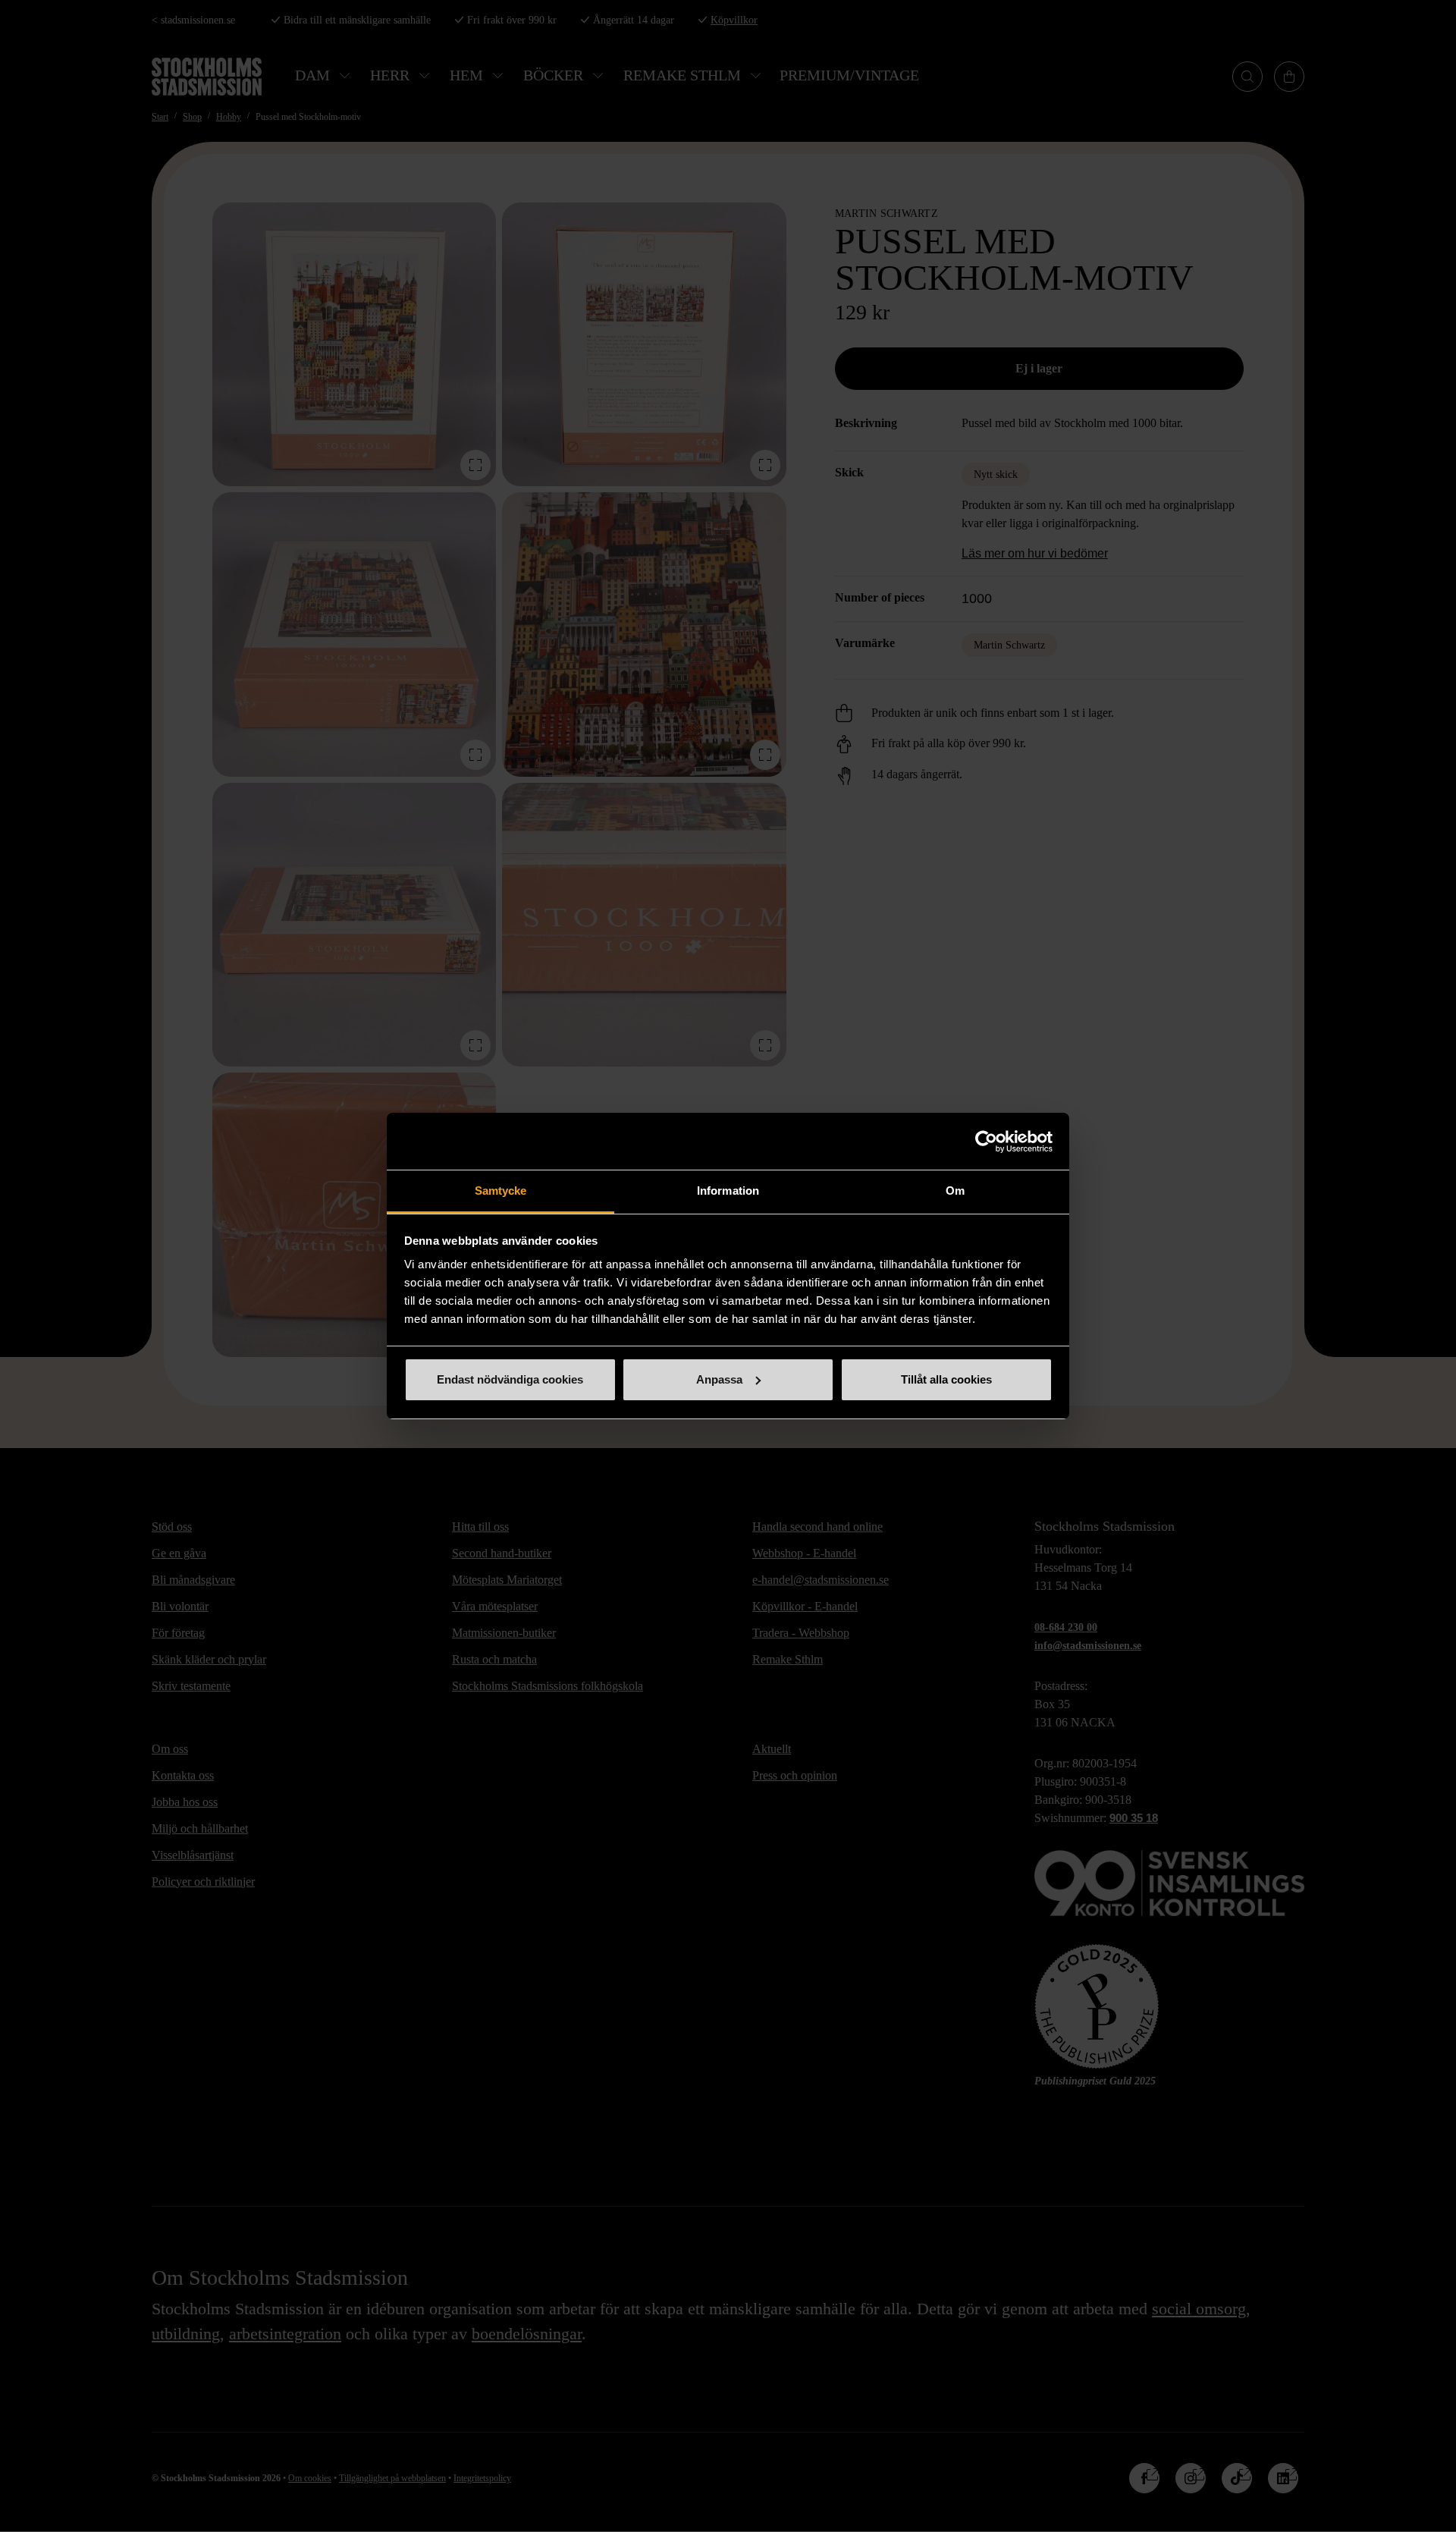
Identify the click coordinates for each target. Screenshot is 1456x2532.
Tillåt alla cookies (946, 1379)
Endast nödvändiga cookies (510, 1379)
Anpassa (719, 1379)
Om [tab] (955, 1191)
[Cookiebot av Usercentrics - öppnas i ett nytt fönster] (986, 1142)
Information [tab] (728, 1191)
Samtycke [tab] (501, 1191)
